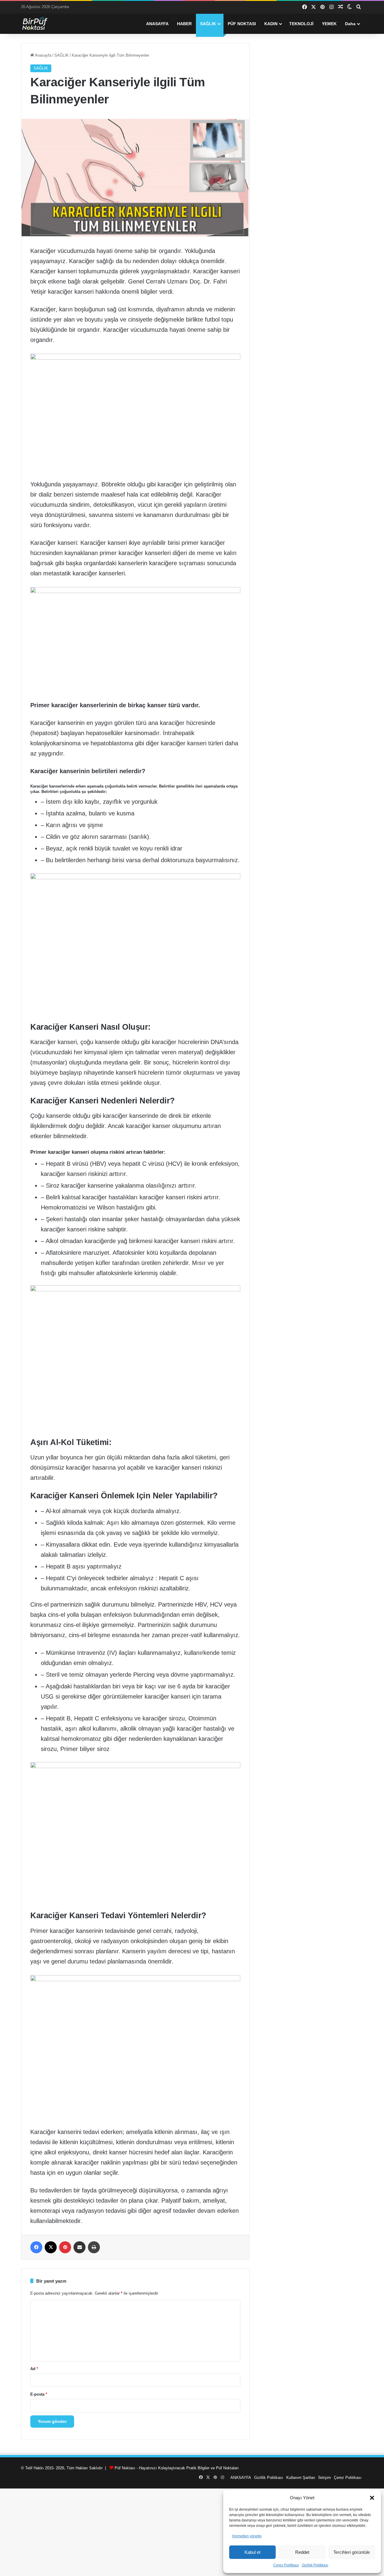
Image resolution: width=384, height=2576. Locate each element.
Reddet (302, 2552)
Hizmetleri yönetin (247, 2536)
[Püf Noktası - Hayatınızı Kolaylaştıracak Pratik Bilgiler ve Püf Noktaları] (39, 24)
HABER (184, 24)
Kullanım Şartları (301, 2478)
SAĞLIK (208, 24)
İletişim (325, 2478)
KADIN (271, 24)
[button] (372, 2498)
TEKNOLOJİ (301, 24)
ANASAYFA (157, 24)
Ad (34, 2369)
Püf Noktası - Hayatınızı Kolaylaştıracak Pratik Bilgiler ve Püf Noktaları (177, 2468)
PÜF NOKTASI (242, 24)
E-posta (39, 2394)
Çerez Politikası (286, 2565)
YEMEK (329, 24)
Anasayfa (43, 55)
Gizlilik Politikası (315, 2565)
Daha (350, 24)
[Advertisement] (192, 2530)
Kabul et (252, 2552)
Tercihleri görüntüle (352, 2552)
